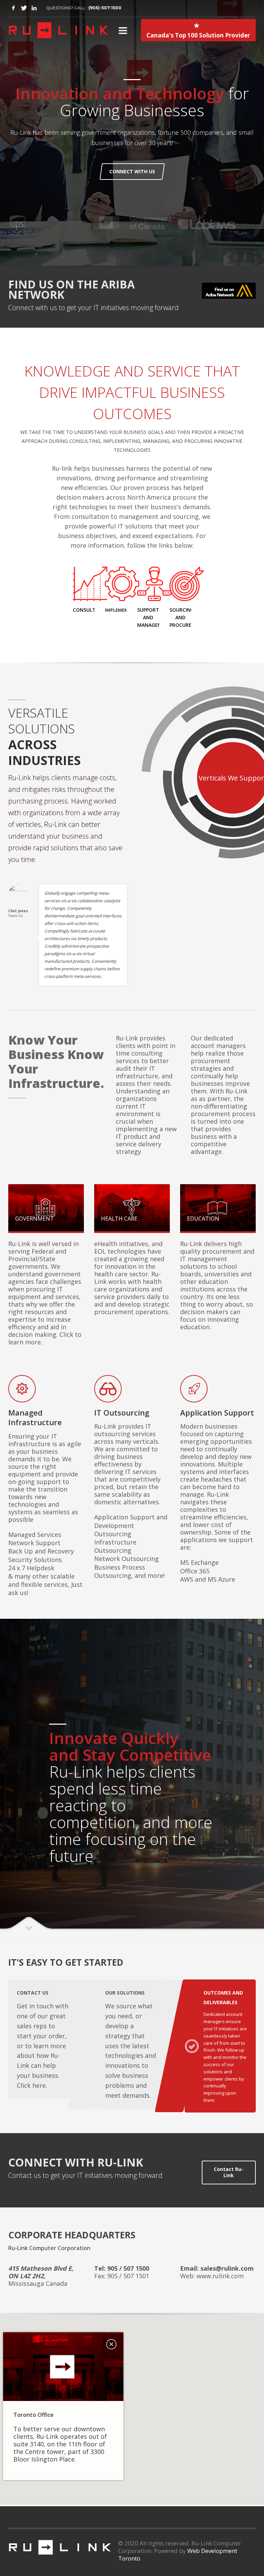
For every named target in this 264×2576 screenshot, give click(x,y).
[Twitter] (24, 8)
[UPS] (214, 225)
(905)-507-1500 (105, 8)
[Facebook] (13, 8)
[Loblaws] (49, 225)
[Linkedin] (34, 8)
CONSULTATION (92, 610)
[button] (132, 2405)
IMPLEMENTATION (125, 610)
